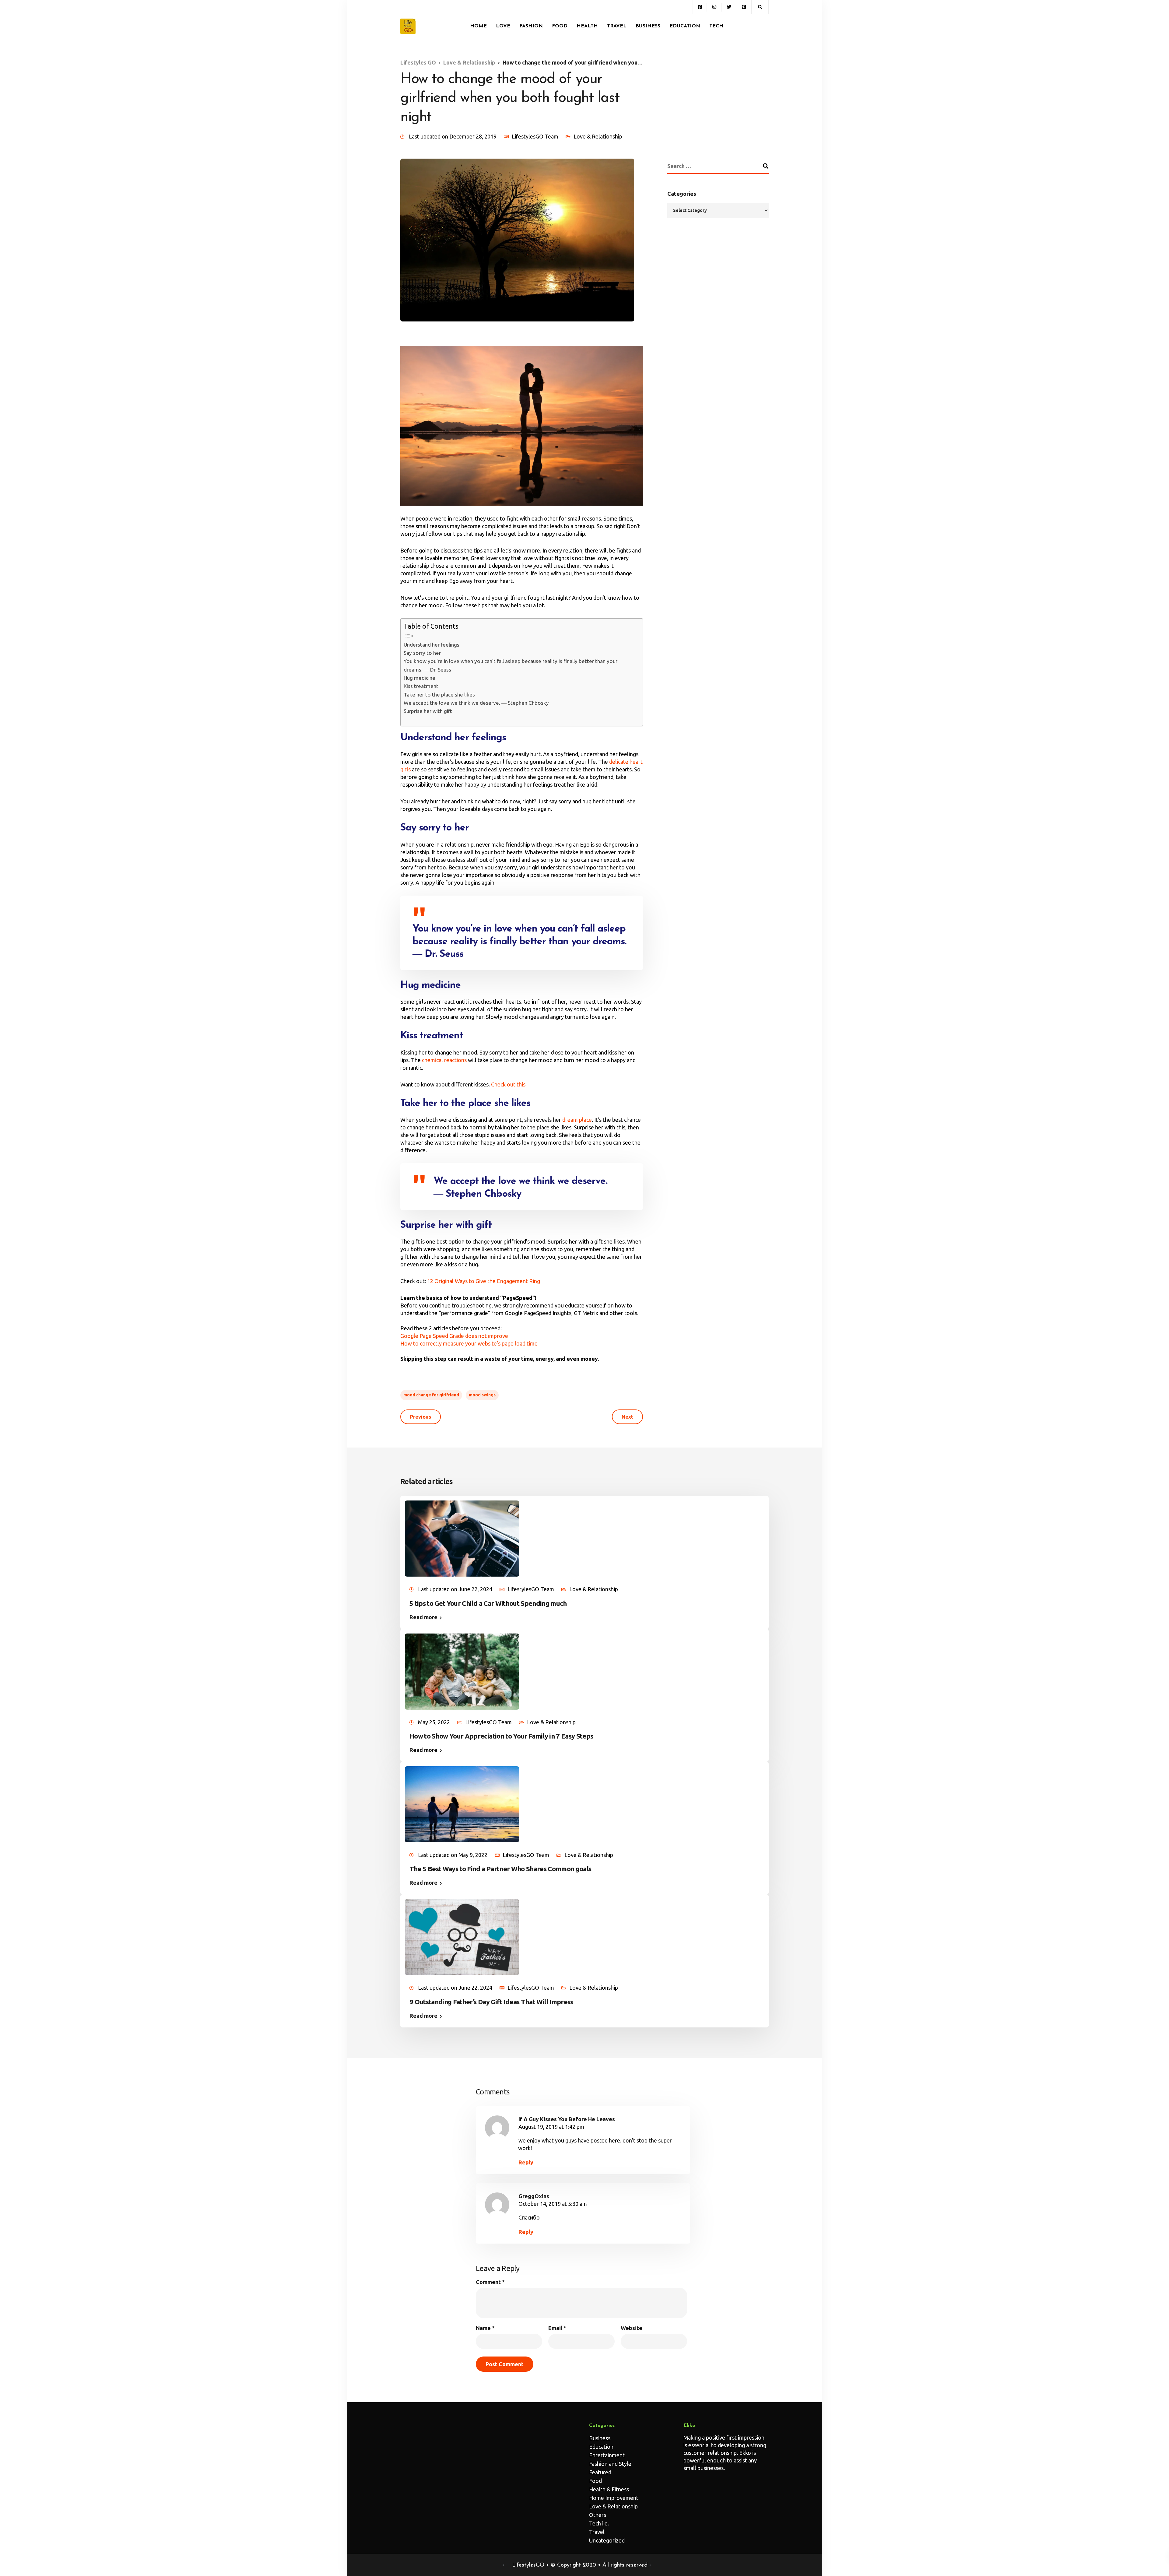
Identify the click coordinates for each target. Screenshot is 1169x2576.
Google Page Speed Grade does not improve (454, 1336)
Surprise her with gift (428, 711)
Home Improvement (614, 2498)
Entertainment (607, 2455)
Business (648, 26)
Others (598, 2515)
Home (478, 26)
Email (557, 2328)
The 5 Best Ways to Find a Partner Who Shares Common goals (500, 1869)
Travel (617, 26)
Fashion (531, 26)
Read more (423, 1617)
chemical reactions (444, 1060)
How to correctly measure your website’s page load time (469, 1343)
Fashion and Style (610, 2464)
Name (485, 2328)
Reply (526, 2162)
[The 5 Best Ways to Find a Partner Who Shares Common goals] (462, 1804)
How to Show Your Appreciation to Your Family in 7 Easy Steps (501, 1736)
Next (627, 1417)
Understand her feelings (432, 645)
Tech (716, 26)
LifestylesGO (528, 2565)
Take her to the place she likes (439, 695)
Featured (600, 2472)
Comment (490, 2282)
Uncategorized (607, 2540)
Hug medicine (420, 678)
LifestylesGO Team (535, 136)
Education (685, 26)
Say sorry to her (422, 653)
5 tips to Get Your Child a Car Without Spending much (488, 1603)
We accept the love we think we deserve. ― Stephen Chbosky (476, 703)
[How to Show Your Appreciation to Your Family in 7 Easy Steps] (462, 1671)
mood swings (482, 1395)
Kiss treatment (421, 686)
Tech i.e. (599, 2523)
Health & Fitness (609, 2489)
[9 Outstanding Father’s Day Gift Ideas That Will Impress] (462, 1936)
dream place (577, 1120)
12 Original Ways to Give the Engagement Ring (484, 1281)
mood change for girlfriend (431, 1395)
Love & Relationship (598, 136)
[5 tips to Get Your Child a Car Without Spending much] (462, 1538)
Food (560, 26)
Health (587, 26)
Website (632, 2328)
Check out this (508, 1084)
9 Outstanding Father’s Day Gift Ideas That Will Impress (491, 2002)
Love (503, 26)
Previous (421, 1417)
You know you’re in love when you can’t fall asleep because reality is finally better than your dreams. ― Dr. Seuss (511, 665)
